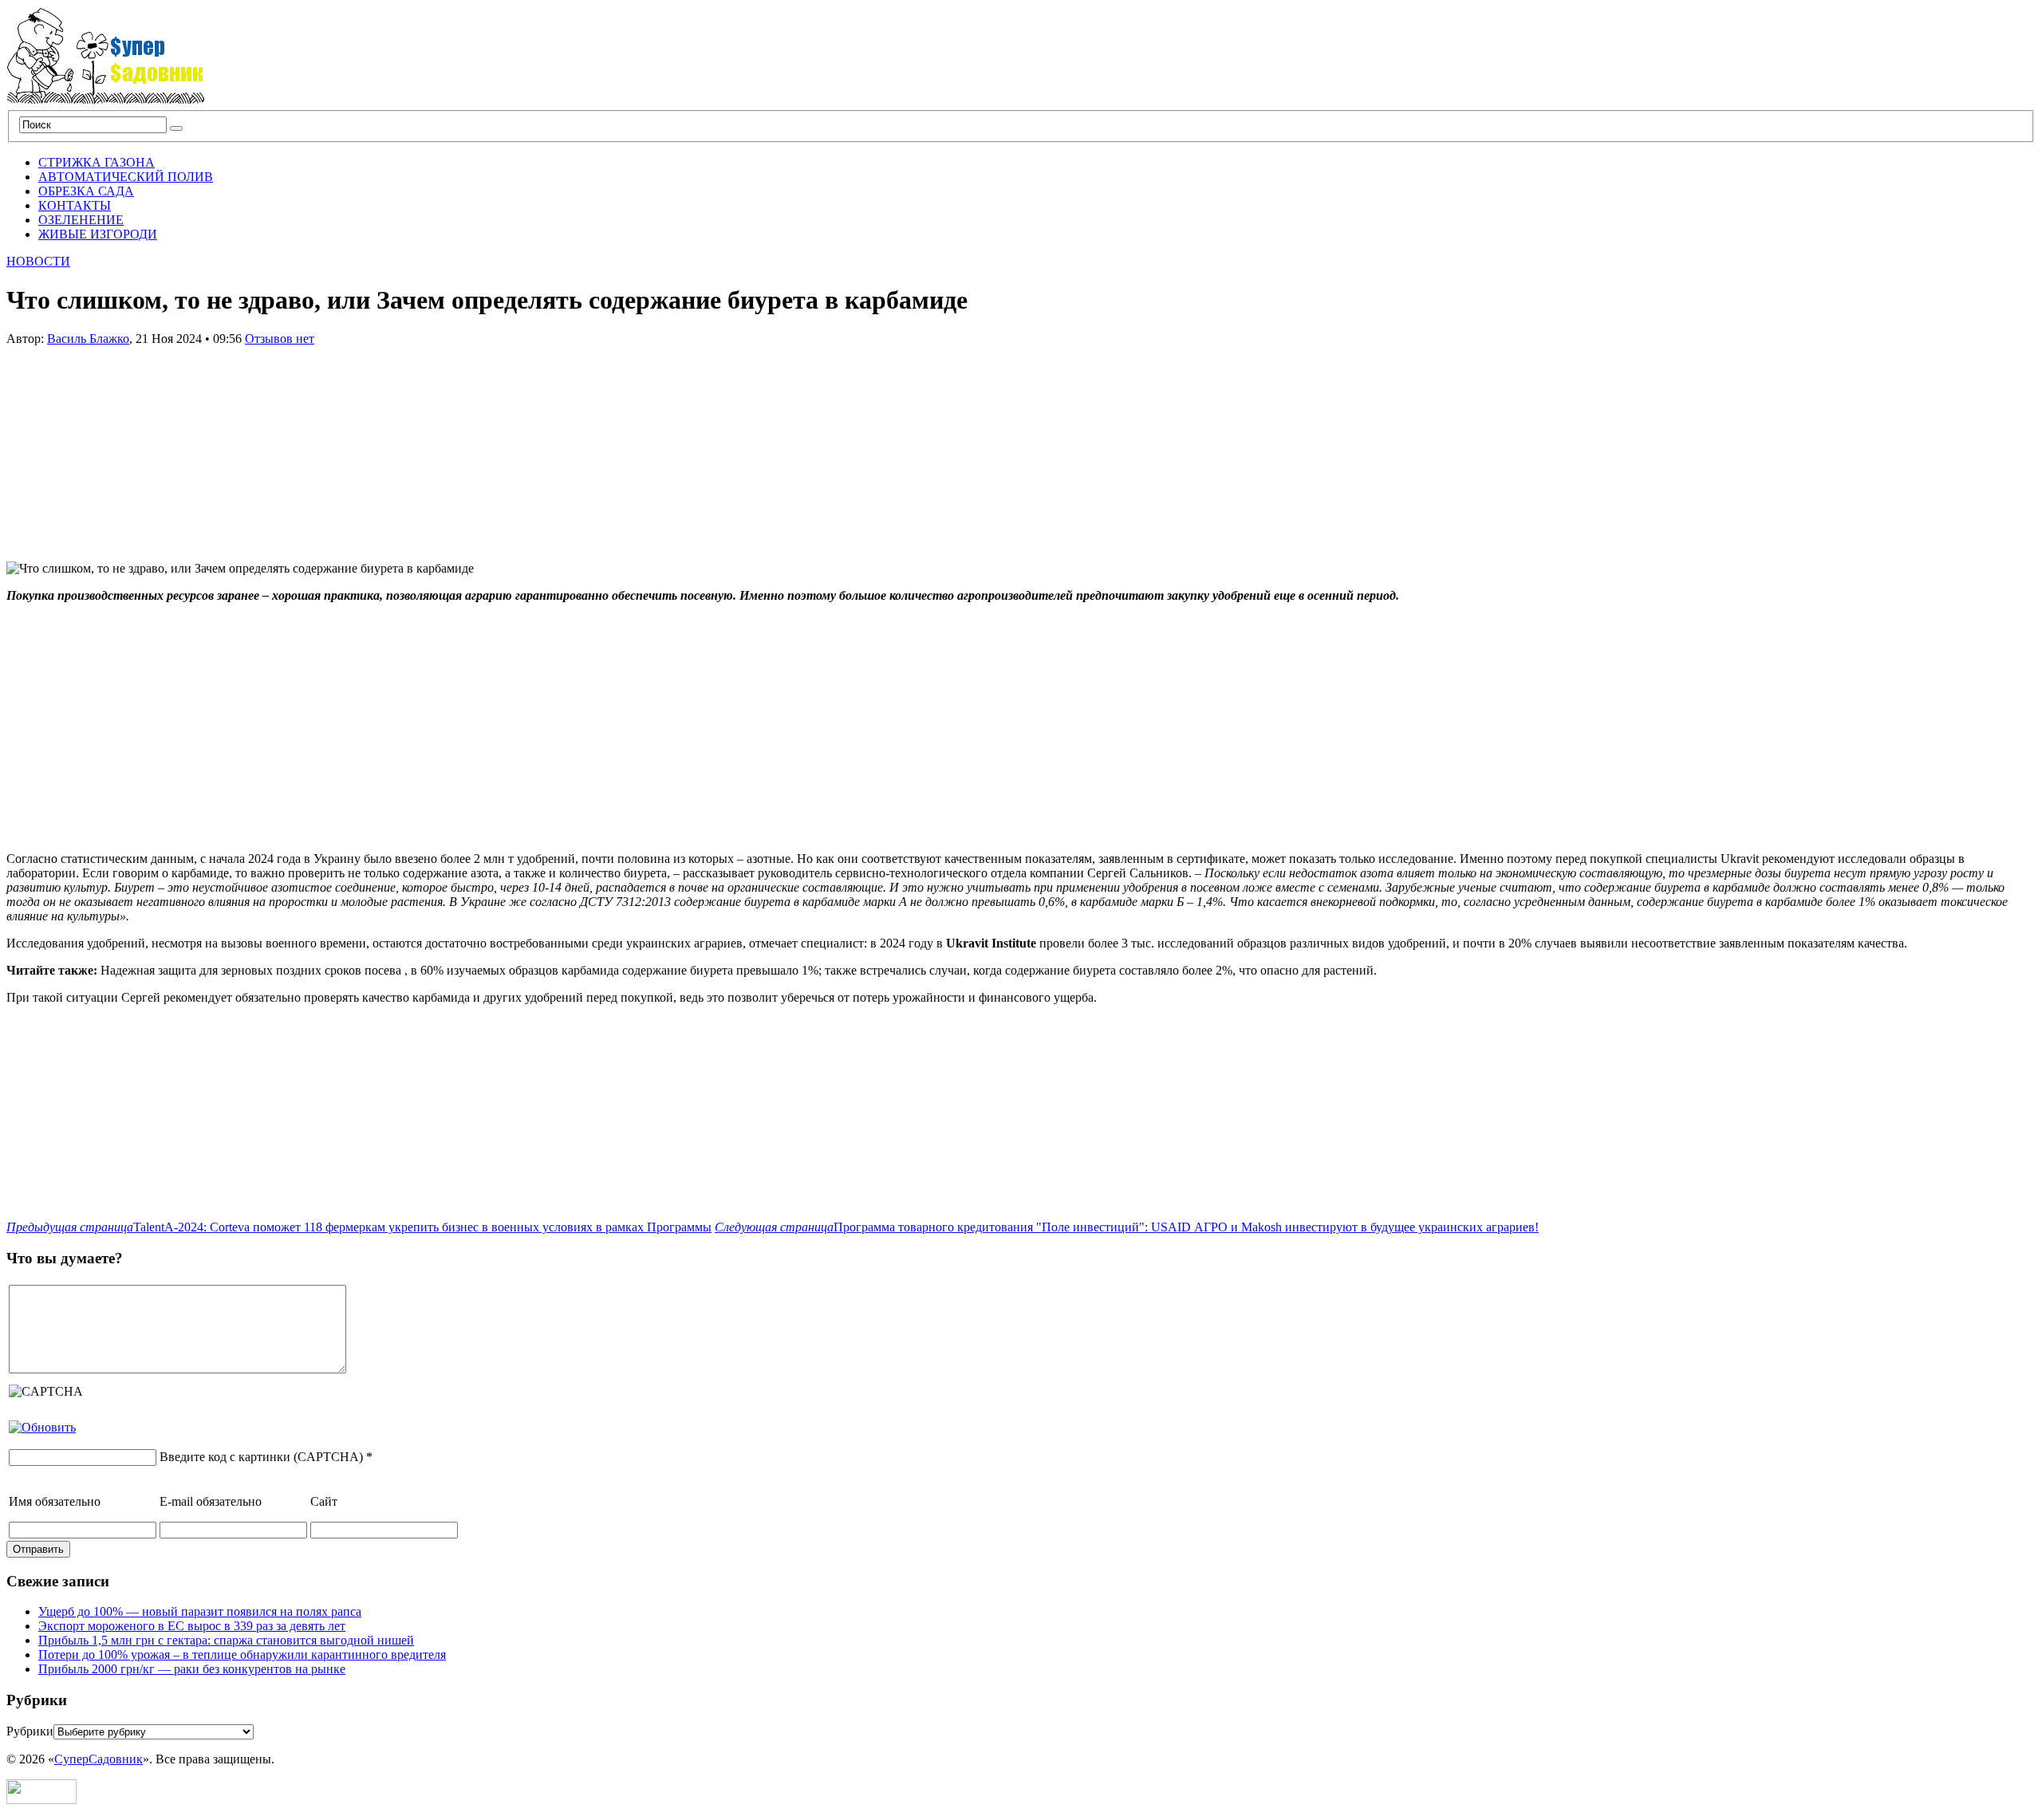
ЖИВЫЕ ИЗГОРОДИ (98, 234)
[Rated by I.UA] (41, 1800)
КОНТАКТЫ (75, 205)
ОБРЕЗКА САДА (86, 191)
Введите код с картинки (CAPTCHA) (261, 1457)
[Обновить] (42, 1427)
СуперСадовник (99, 1759)
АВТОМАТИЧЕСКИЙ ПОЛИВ (126, 177)
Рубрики (30, 1731)
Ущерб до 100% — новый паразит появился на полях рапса (200, 1611)
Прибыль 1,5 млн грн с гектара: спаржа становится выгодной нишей (226, 1640)
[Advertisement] (126, 446)
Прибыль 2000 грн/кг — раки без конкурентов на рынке (192, 1669)
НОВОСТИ (38, 261)
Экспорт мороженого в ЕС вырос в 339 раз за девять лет (192, 1626)
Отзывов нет (280, 339)
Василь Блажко (88, 339)
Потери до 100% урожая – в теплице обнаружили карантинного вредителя (242, 1655)
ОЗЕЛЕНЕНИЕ (81, 220)
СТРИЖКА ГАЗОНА (97, 162)
